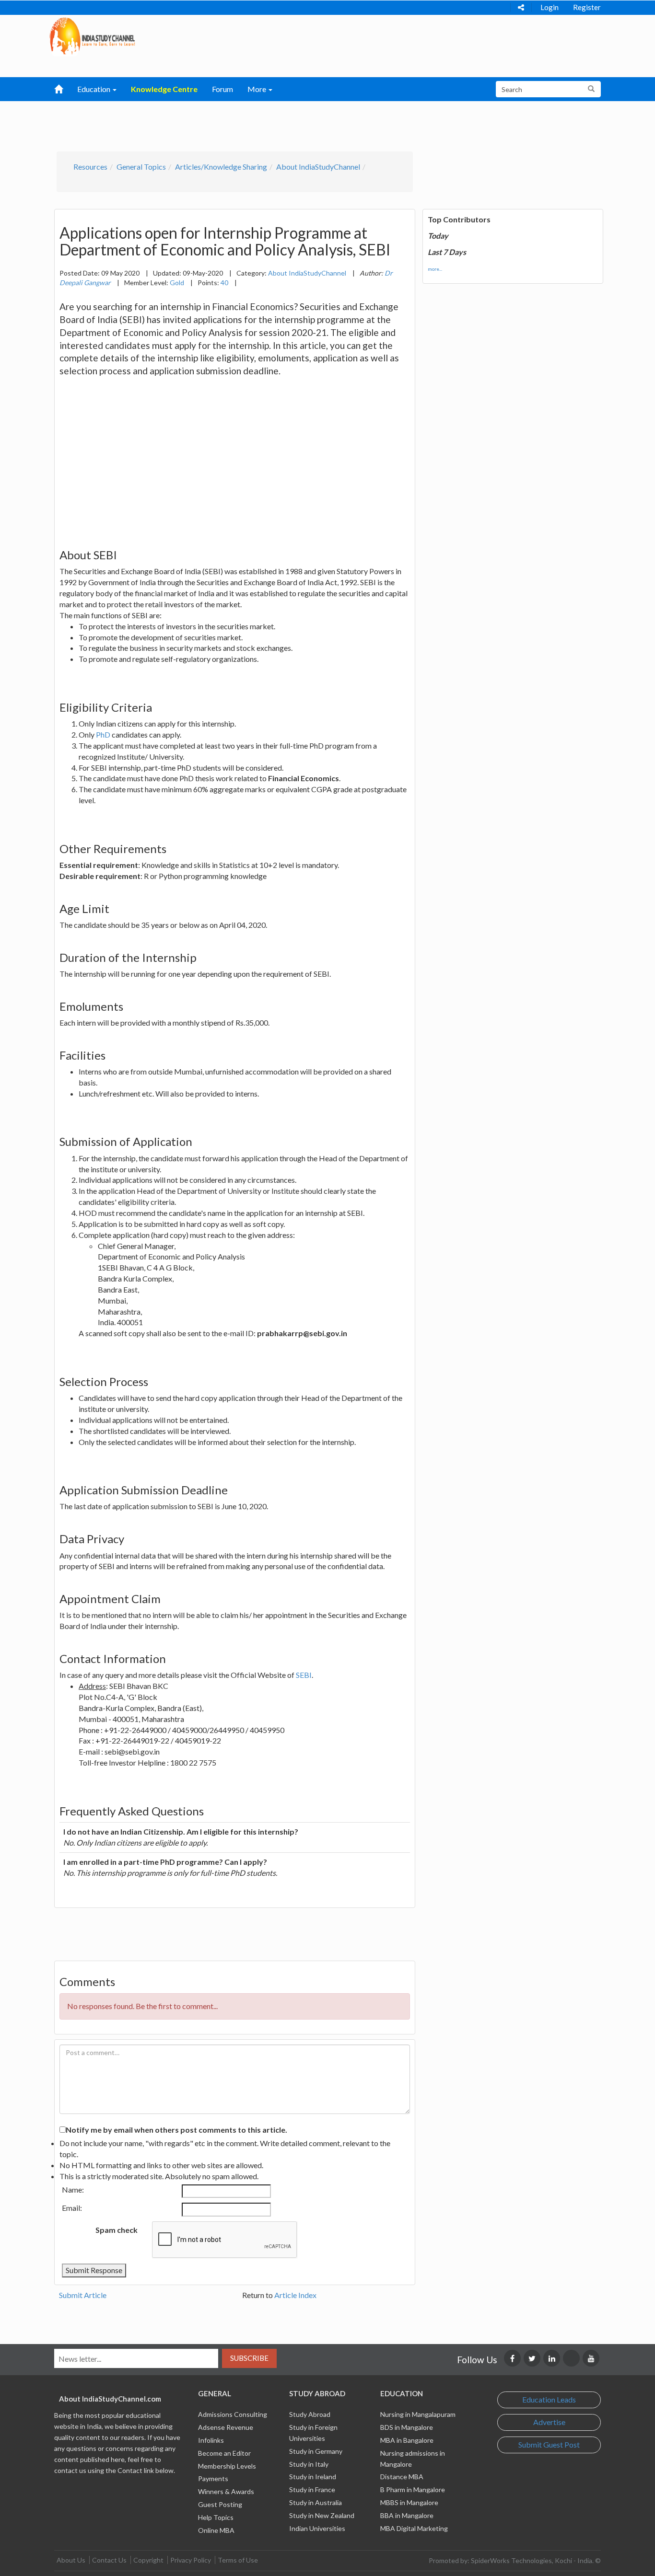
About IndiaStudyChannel (318, 167)
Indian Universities (317, 2528)
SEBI (304, 1675)
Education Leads (549, 2399)
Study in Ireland (313, 2477)
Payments (213, 2478)
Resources (90, 167)
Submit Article (83, 2295)
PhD (103, 734)
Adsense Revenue (226, 2427)
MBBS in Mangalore (409, 2502)
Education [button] (94, 89)
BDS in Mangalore (407, 2427)
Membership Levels (227, 2466)
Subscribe (249, 2358)
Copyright (148, 2560)
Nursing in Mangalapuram (418, 2414)
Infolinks (211, 2440)
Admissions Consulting (233, 2414)
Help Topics (216, 2517)
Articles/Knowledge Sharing (221, 167)
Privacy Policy (191, 2560)
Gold (177, 283)
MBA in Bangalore (407, 2440)
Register (587, 7)
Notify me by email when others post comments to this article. (176, 2130)
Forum (222, 89)
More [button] (257, 89)
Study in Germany (316, 2451)
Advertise (549, 2422)
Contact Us (109, 2560)
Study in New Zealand (322, 2515)
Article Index (295, 2295)
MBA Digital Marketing (414, 2528)
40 (224, 283)
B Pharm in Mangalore (413, 2489)
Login (550, 7)
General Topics (141, 167)
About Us (71, 2560)
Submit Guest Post (549, 2444)
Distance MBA (402, 2477)
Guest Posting (220, 2504)
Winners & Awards (226, 2491)
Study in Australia (316, 2502)
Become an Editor (224, 2453)
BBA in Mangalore (407, 2515)
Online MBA (216, 2530)
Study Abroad (310, 2414)
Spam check (117, 2230)
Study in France (312, 2489)
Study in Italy (309, 2464)
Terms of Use (238, 2560)
